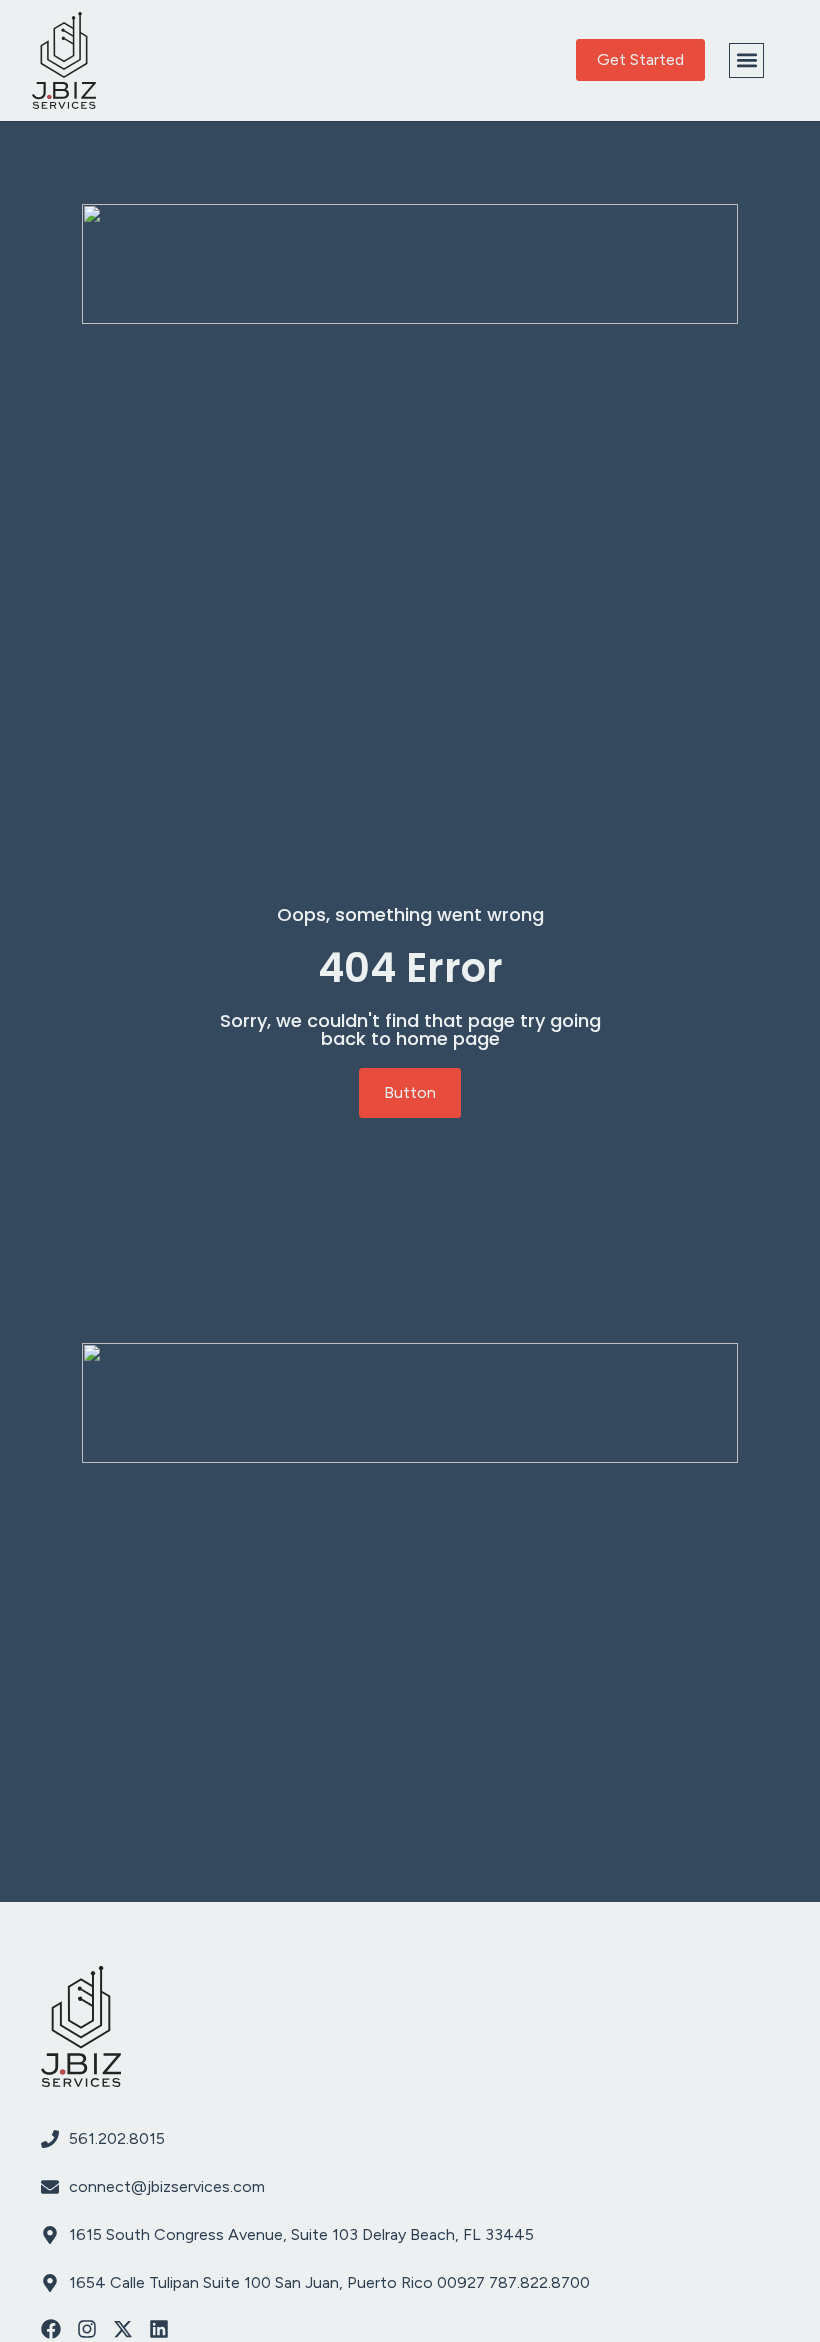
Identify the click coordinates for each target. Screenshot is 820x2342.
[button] (746, 60)
